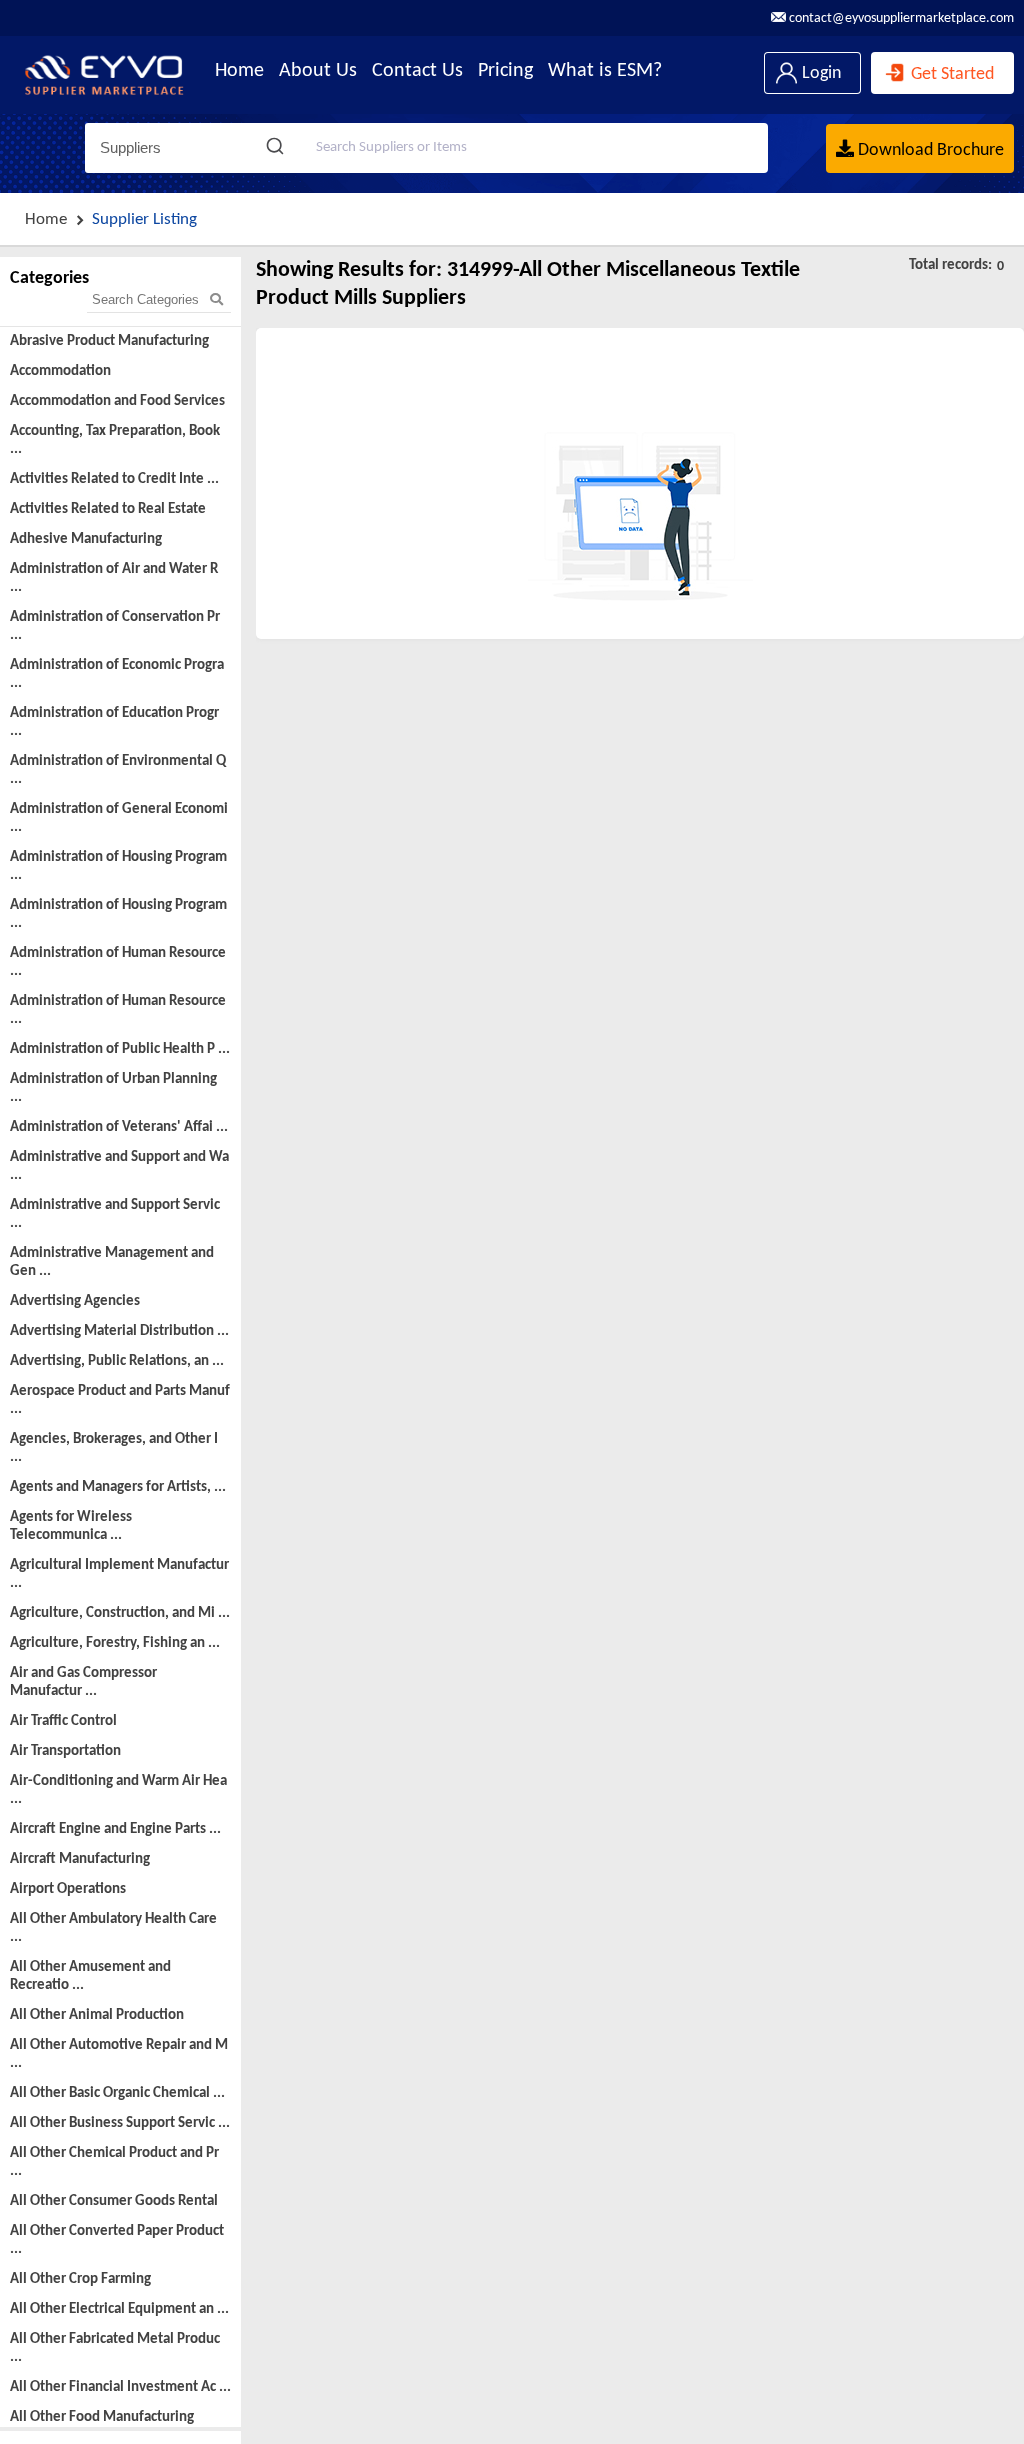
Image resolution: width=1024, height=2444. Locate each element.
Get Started (950, 74)
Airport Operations (68, 1889)
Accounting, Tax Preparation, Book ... (115, 440)
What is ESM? (605, 71)
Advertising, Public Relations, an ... (117, 1361)
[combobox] (512, 148)
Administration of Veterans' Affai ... (119, 1127)
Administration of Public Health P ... (120, 1049)
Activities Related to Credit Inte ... (114, 479)
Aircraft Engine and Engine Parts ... (115, 1829)
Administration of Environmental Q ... (118, 770)
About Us (318, 71)
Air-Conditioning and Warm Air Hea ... (118, 1790)
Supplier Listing (144, 219)
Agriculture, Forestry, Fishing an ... (115, 1643)
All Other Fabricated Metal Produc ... (115, 2348)
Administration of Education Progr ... (114, 722)
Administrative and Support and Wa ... (119, 1166)
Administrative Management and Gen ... (112, 1262)
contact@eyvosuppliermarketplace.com (900, 18)
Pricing (505, 71)
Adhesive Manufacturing (86, 539)
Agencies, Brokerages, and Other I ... (114, 1448)
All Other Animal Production (97, 2015)
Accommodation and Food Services (117, 401)
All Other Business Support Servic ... (120, 2123)
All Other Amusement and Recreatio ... (90, 1976)
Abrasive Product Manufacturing (109, 341)
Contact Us (417, 71)
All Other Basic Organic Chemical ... (117, 2093)
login (819, 73)
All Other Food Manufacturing (102, 2417)
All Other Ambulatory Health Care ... (113, 1928)
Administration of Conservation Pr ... (115, 626)
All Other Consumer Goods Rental (114, 2201)
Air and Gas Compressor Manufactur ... (83, 1682)
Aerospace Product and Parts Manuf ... (120, 1400)
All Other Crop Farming (80, 2279)
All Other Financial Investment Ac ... (120, 2387)
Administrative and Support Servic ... (115, 1214)
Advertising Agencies (75, 1301)
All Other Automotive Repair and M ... (119, 2054)
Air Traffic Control (63, 1721)
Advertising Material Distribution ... (119, 1331)
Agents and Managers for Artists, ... (118, 1487)
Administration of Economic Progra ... (117, 674)
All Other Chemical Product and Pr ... (114, 2162)
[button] (184, 148)
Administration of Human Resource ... (118, 962)
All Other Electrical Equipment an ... (119, 2309)
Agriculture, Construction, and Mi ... (120, 1613)
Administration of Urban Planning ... (113, 1088)
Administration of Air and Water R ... (114, 578)
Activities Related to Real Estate (108, 509)
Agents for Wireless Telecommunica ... (71, 1526)
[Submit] (277, 148)
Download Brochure (929, 150)
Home (239, 71)
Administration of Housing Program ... (118, 866)
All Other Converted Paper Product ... (117, 2240)
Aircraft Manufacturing (80, 1859)
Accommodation (60, 371)
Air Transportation (65, 1751)
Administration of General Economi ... (119, 818)
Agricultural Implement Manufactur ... (119, 1574)
